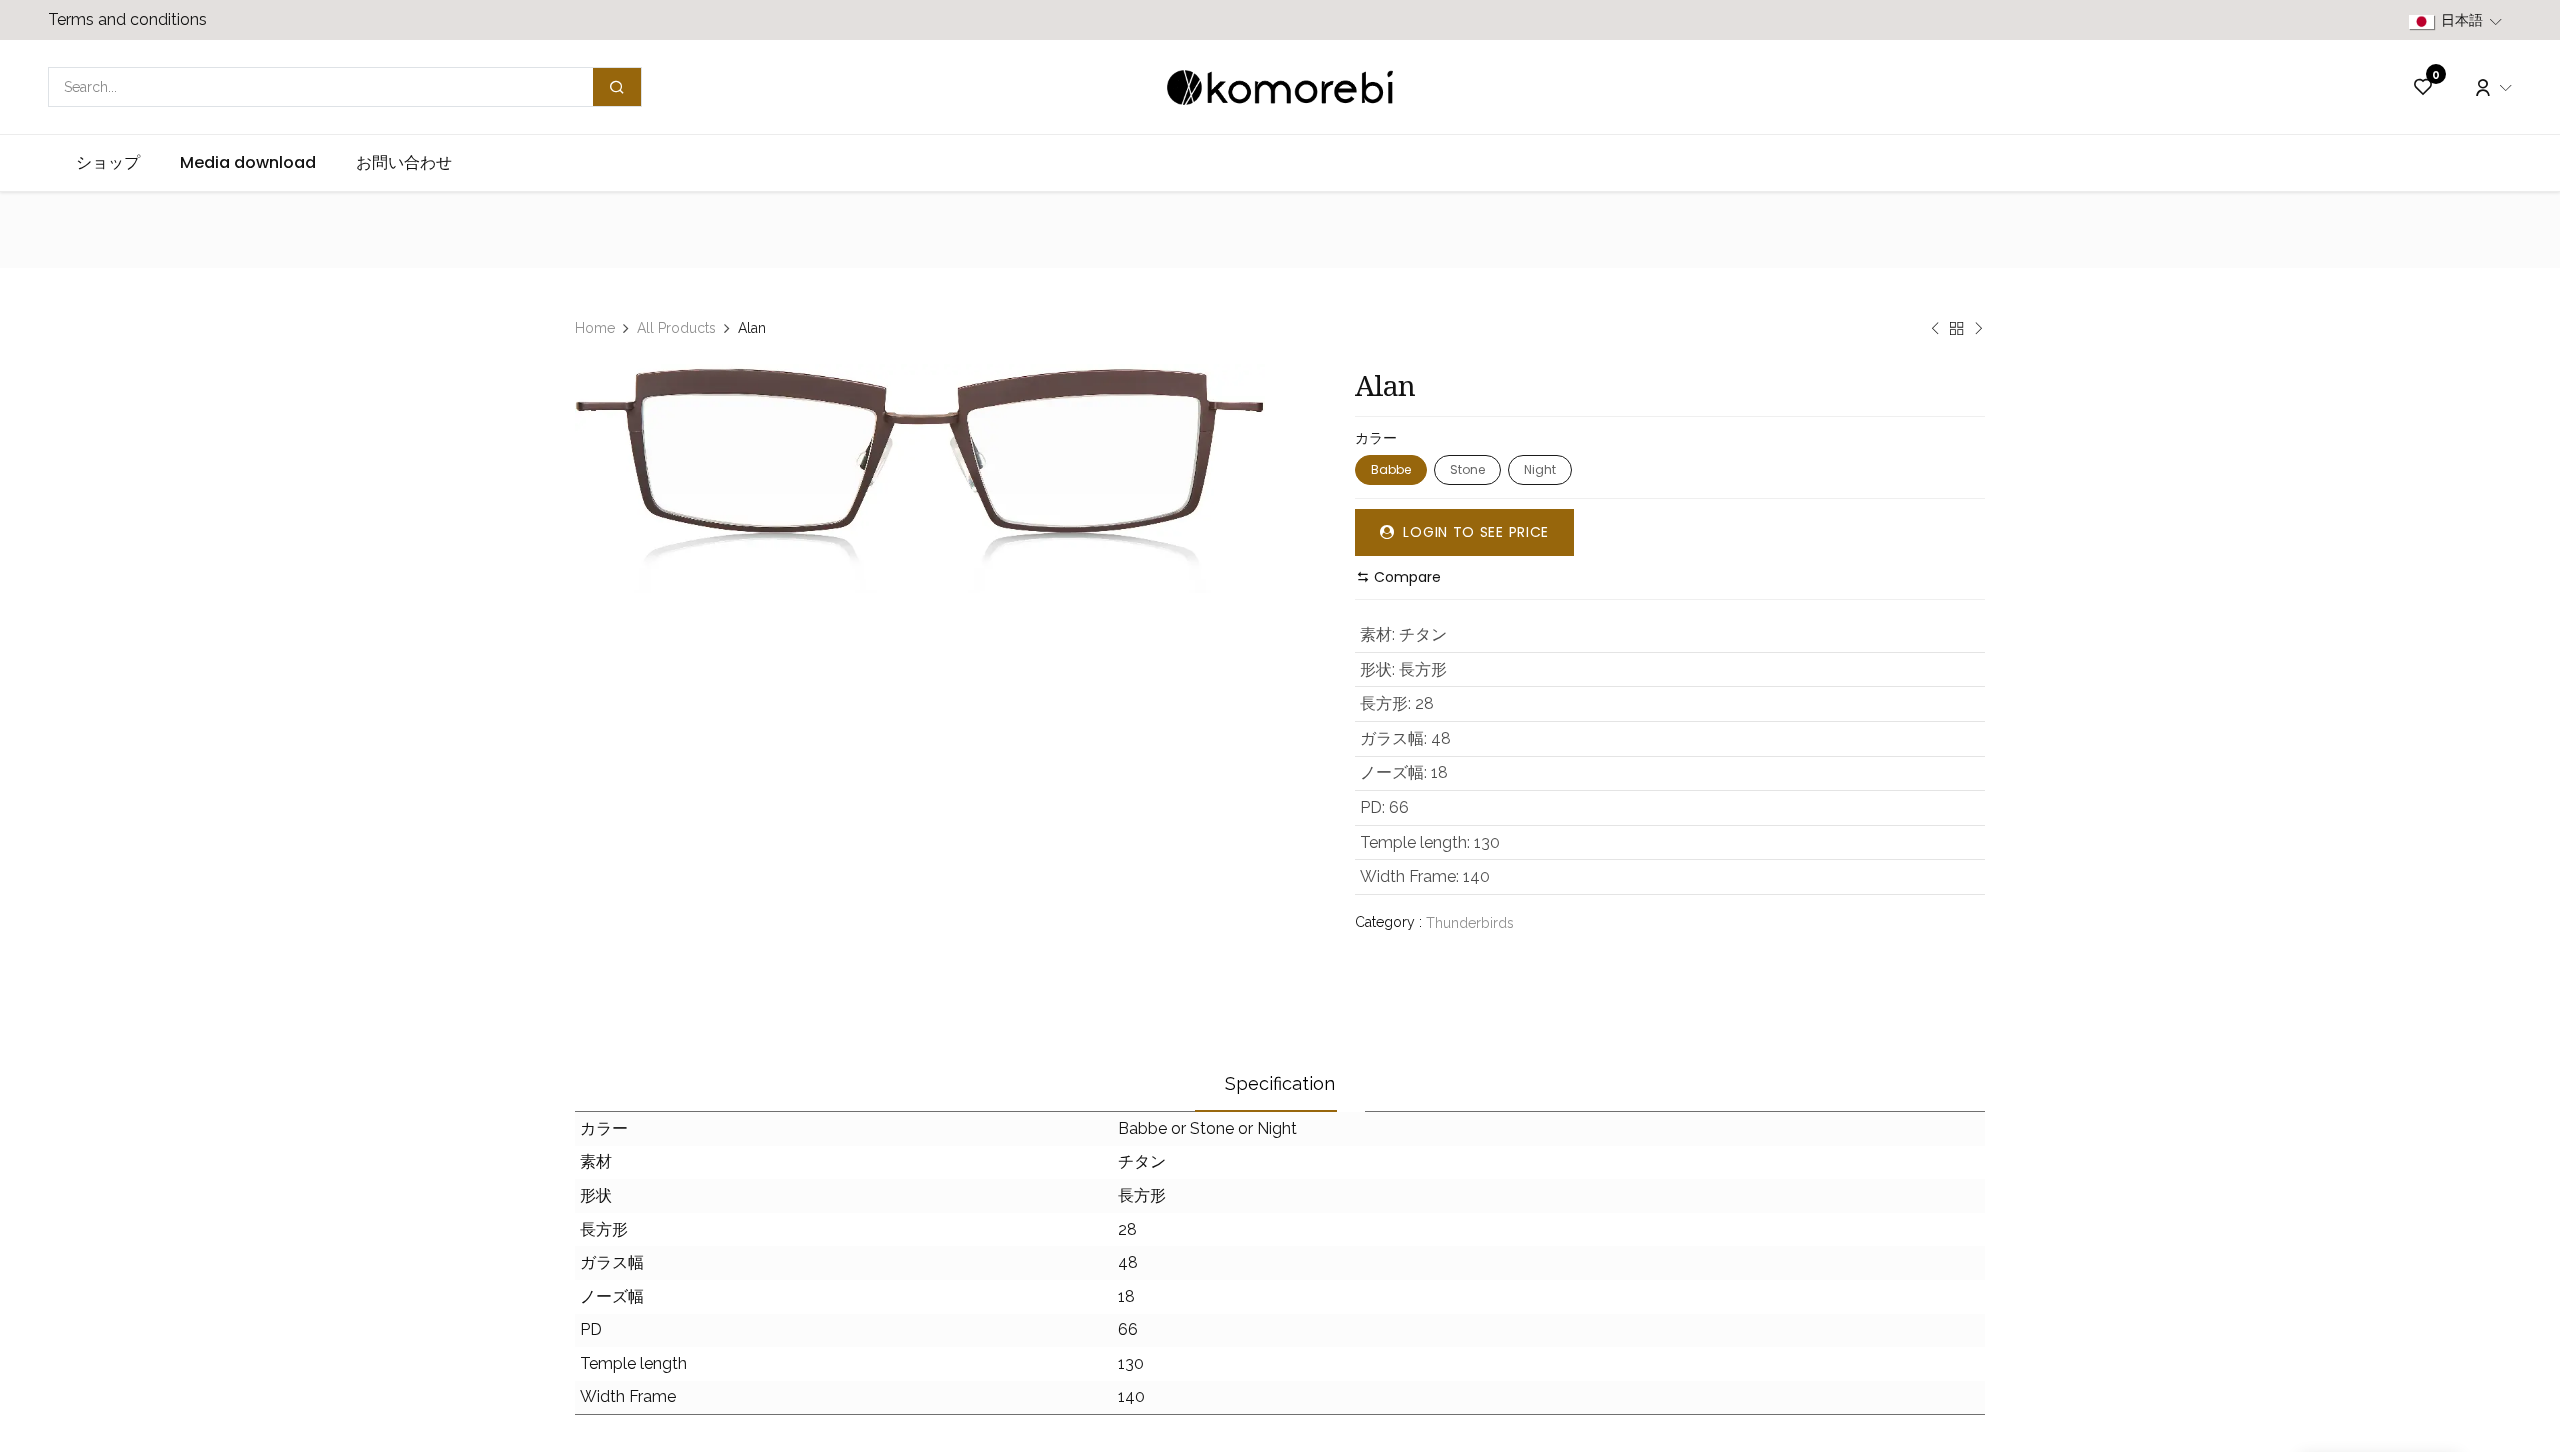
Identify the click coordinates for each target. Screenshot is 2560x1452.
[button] (1398, 577)
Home (595, 328)
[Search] (617, 87)
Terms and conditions (127, 19)
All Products (676, 328)
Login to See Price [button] (1474, 532)
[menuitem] (108, 163)
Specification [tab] (1280, 1083)
